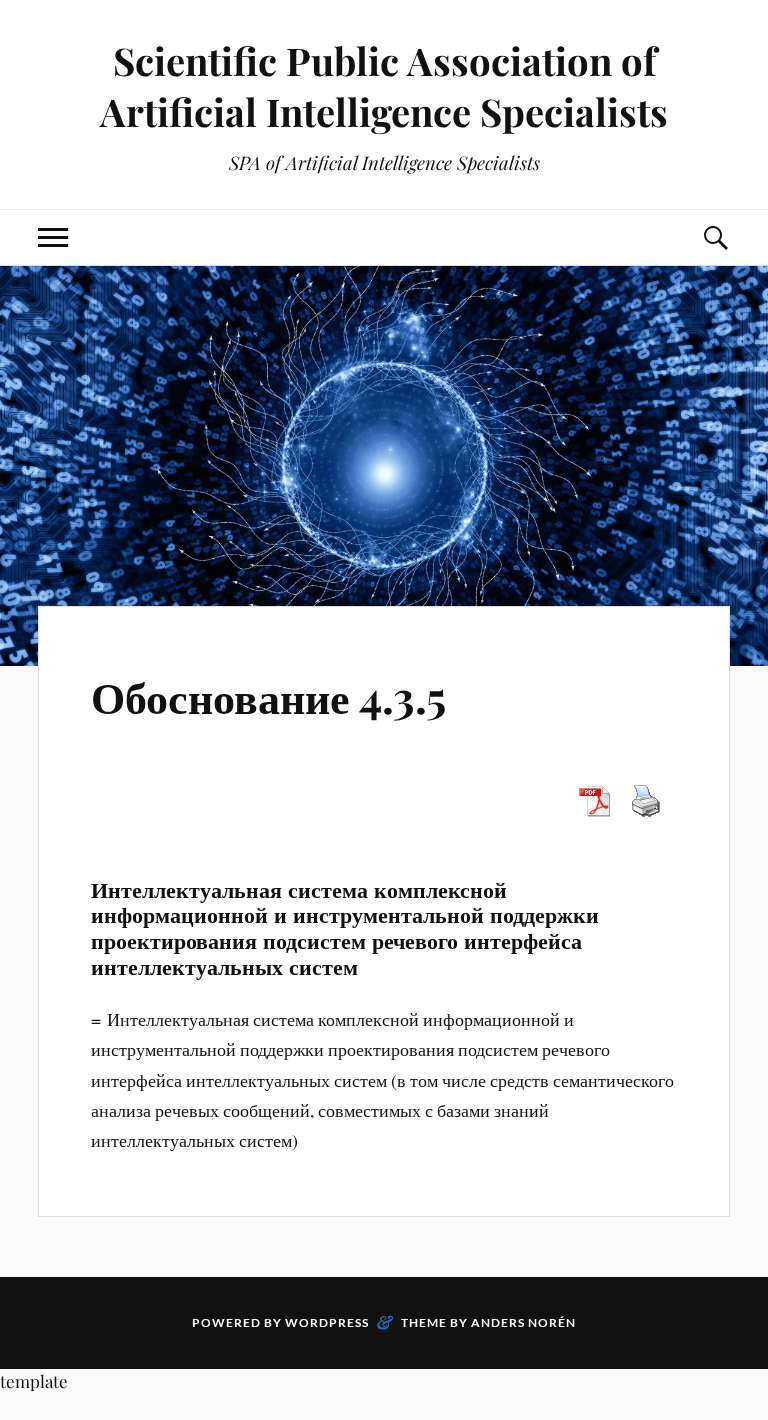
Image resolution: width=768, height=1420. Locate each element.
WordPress (327, 1322)
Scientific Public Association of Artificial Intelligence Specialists (384, 86)
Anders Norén (523, 1322)
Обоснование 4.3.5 (268, 695)
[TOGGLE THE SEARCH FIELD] (715, 237)
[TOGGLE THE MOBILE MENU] (53, 237)
